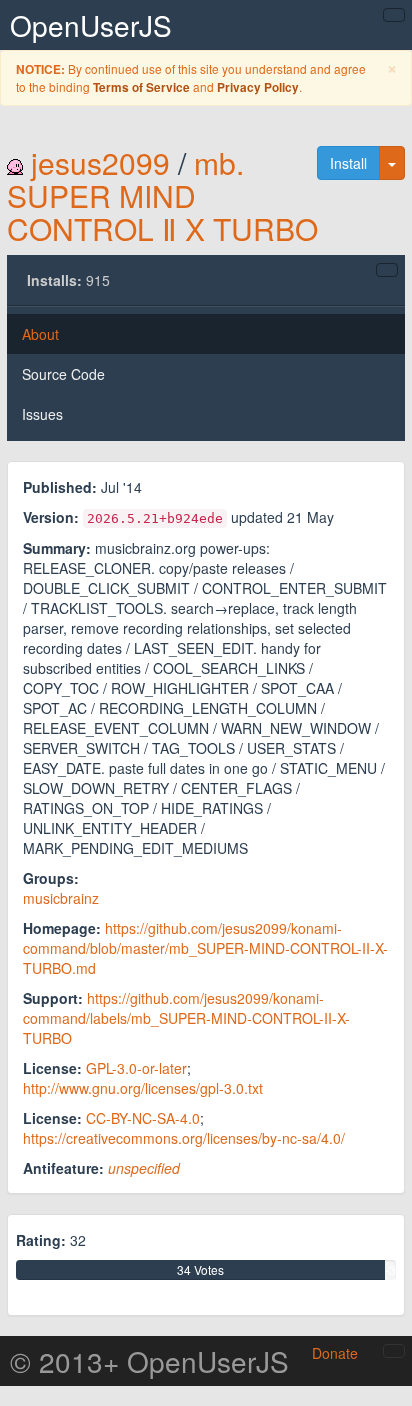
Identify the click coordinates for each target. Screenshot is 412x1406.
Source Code (63, 374)
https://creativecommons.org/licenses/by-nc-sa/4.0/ (184, 1138)
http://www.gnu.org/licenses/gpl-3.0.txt (143, 1088)
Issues (42, 414)
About (40, 334)
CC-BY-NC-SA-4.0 (143, 1118)
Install (348, 163)
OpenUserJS (91, 25)
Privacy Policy (258, 87)
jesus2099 (100, 162)
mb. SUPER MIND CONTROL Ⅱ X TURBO (162, 195)
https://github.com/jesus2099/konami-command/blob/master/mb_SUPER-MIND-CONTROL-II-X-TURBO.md (205, 948)
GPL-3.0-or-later (136, 1068)
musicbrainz (61, 898)
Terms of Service (141, 87)
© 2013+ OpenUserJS (149, 1361)
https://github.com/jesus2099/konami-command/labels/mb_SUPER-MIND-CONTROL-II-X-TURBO (186, 1018)
